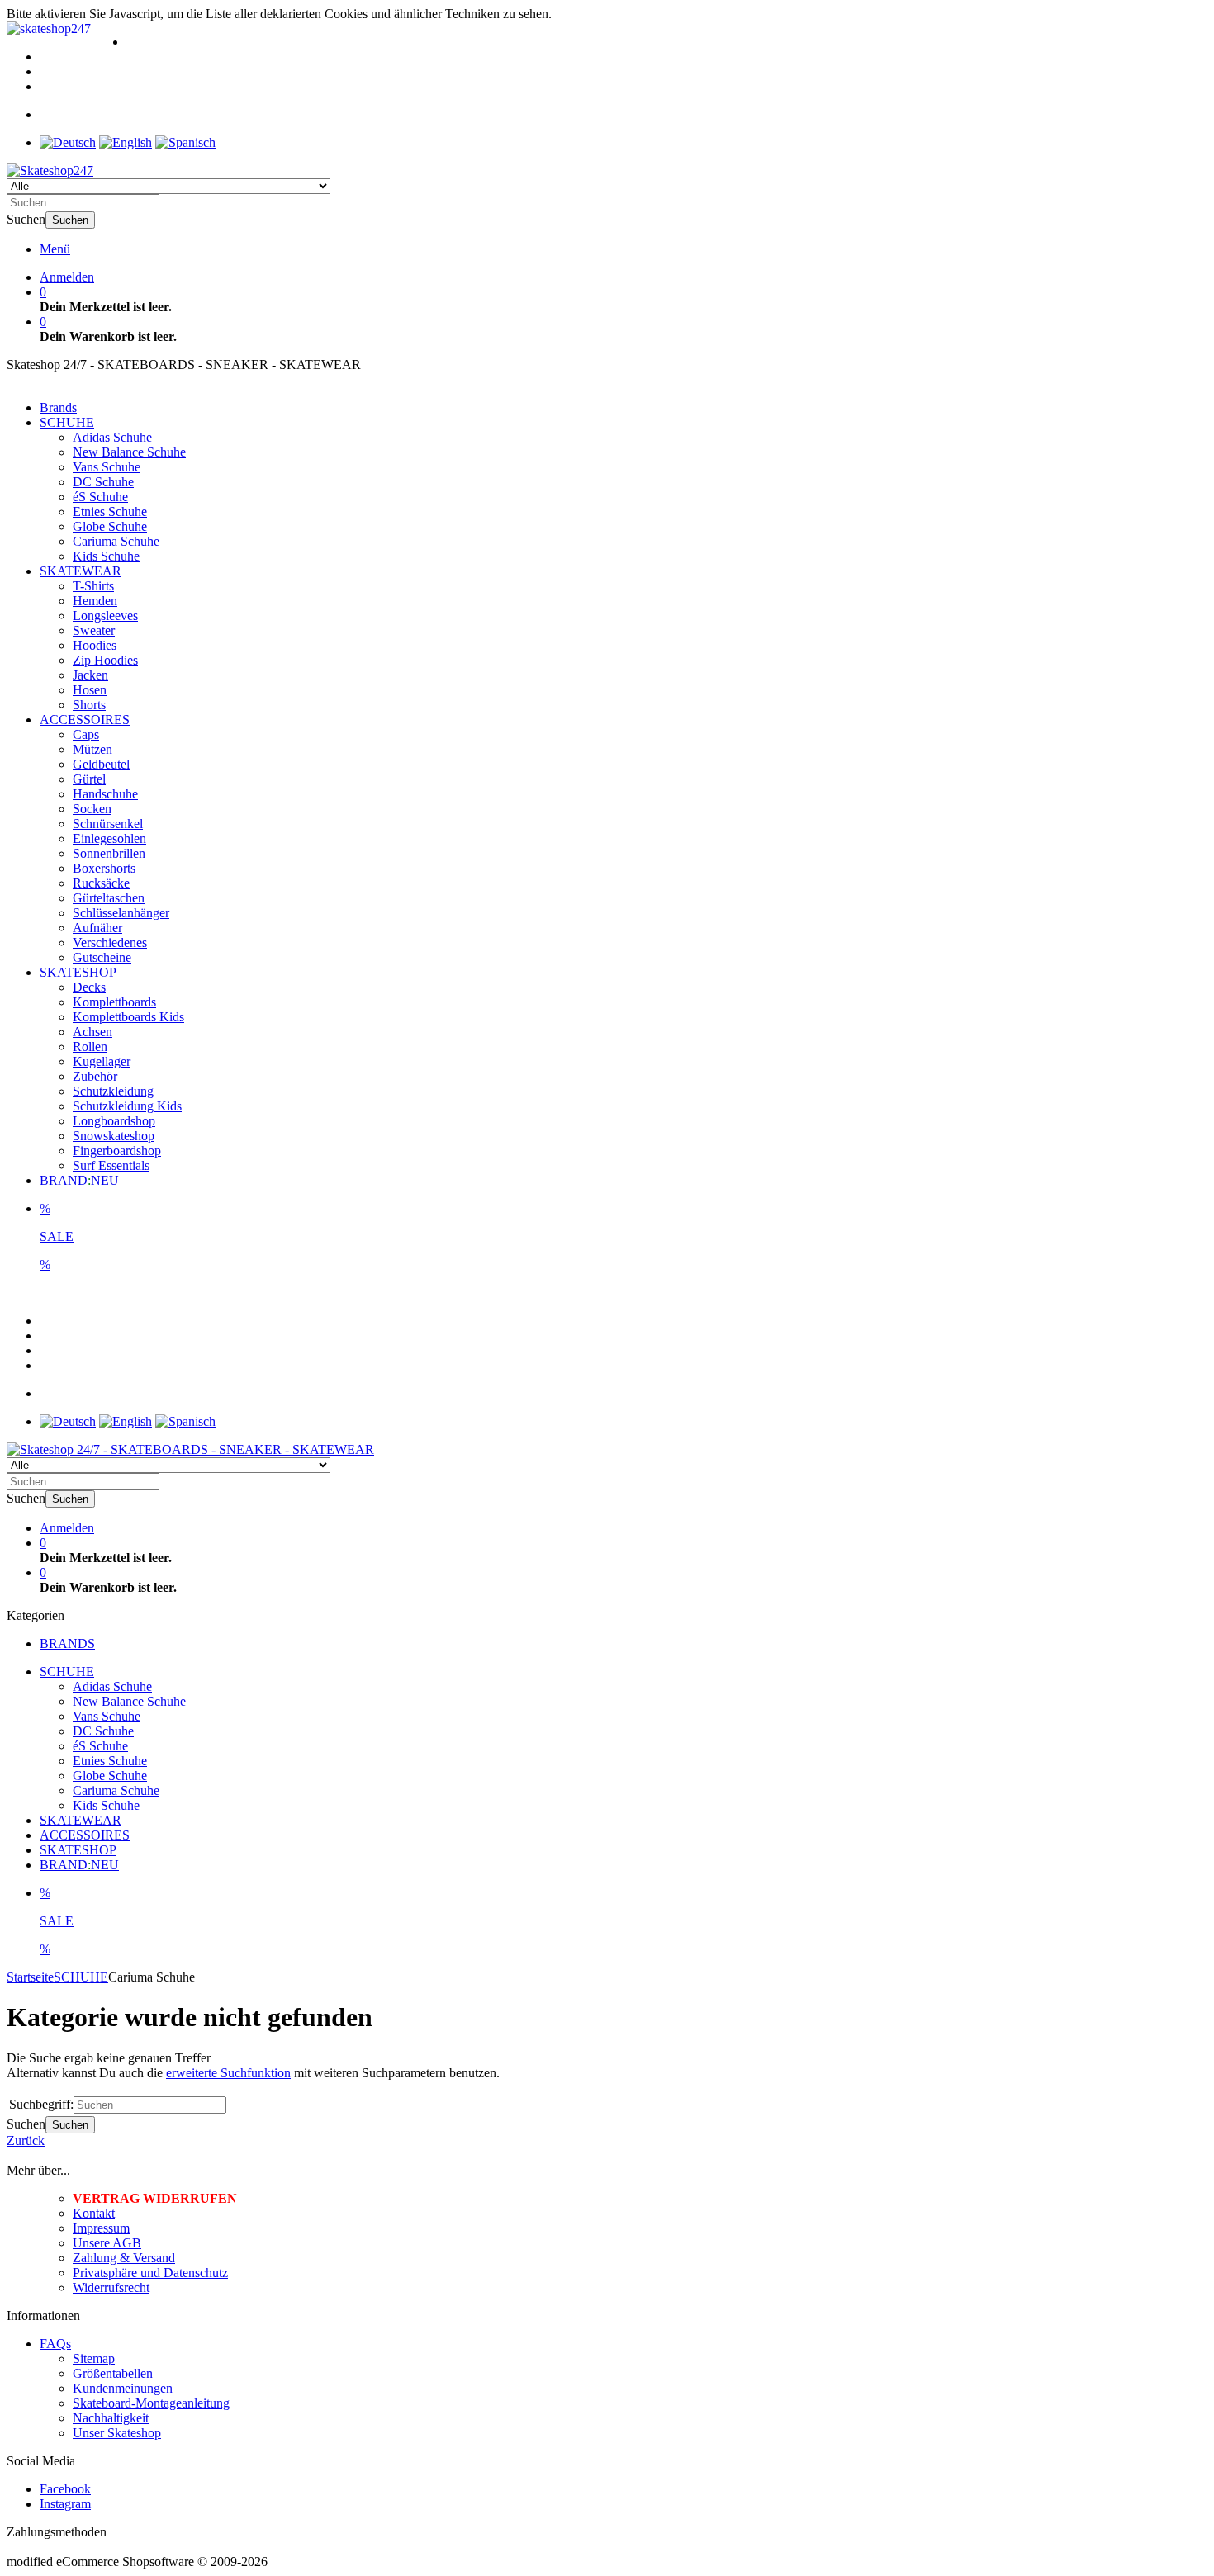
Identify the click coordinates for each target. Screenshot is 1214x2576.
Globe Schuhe (110, 526)
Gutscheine (102, 957)
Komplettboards (114, 1002)
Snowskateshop (114, 1136)
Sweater (94, 630)
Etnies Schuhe (110, 511)
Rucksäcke (101, 883)
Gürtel (89, 779)
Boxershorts (104, 868)
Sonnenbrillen (109, 853)
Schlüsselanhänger (121, 913)
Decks (89, 987)
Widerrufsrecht (111, 2287)
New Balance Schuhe (129, 452)
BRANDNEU (79, 1180)
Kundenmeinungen (123, 2388)
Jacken (90, 675)
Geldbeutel (101, 764)
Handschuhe (105, 794)
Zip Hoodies (105, 660)
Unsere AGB (107, 2243)
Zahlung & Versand (124, 2258)
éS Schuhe (100, 497)
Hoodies (95, 645)
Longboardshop (114, 1121)
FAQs (55, 2344)
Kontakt (94, 2213)
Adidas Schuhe (112, 437)
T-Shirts (93, 586)
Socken (92, 809)
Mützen (92, 749)
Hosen (90, 690)
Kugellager (102, 1061)
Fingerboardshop (117, 1151)
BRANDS (67, 1643)
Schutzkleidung (113, 1091)
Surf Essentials (111, 1165)
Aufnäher (97, 928)
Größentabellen (113, 2373)
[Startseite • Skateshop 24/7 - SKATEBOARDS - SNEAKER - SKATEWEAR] (50, 170)
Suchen (70, 220)
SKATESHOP (78, 972)
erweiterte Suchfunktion (228, 2073)
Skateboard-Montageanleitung (151, 2403)
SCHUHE (67, 422)
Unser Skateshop (117, 2433)
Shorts (89, 705)
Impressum (101, 2228)
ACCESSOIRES (85, 720)
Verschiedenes (110, 942)
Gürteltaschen (109, 898)
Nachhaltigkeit (111, 2418)
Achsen (92, 1032)
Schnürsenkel (108, 824)
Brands (58, 407)
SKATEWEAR (81, 571)
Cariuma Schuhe (116, 541)
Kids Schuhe (106, 556)
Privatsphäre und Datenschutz (150, 2273)
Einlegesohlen (109, 838)
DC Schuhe (103, 482)
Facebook (65, 2489)
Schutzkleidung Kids (127, 1106)
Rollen (90, 1046)
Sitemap (94, 2358)
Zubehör (95, 1076)
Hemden (95, 601)
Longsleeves (105, 616)
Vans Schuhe (107, 467)
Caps (86, 734)
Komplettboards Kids (128, 1017)
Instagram (65, 2504)
